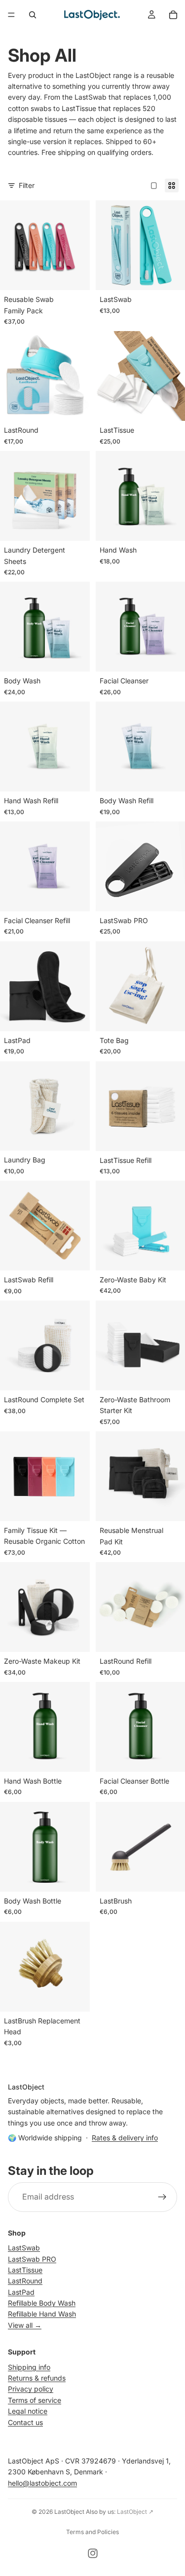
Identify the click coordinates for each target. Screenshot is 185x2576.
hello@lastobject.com (42, 2483)
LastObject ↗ (135, 2512)
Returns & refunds (37, 2378)
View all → (25, 2325)
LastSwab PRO (32, 2259)
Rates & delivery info (125, 2138)
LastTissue (25, 2270)
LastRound (25, 2281)
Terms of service (35, 2400)
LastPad (21, 2292)
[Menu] (11, 15)
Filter (27, 185)
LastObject (69, 2512)
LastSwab (24, 2248)
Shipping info (29, 2367)
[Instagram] (93, 2553)
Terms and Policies (92, 2532)
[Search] (33, 15)
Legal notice (28, 2411)
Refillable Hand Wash (42, 2314)
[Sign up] (162, 2197)
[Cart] (173, 15)
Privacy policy (31, 2389)
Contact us (25, 2422)
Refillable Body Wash (42, 2303)
